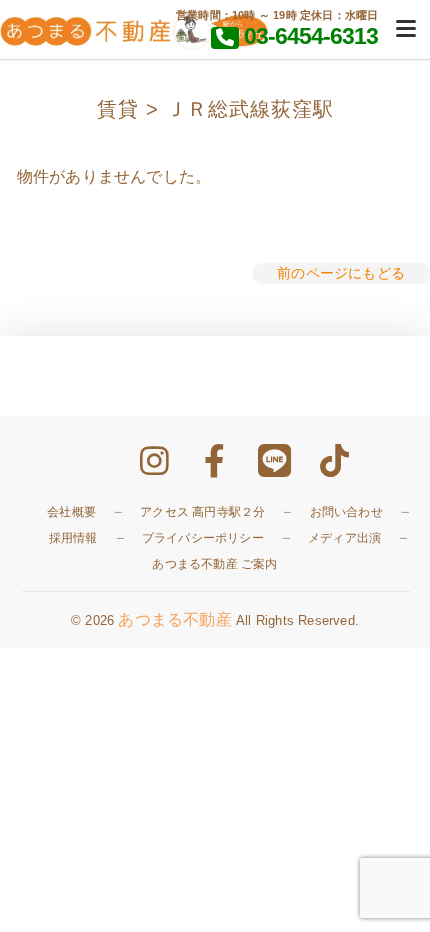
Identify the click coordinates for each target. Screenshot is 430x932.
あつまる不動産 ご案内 (214, 564)
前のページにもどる (341, 273)
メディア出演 (344, 538)
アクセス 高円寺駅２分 (202, 512)
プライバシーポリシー (203, 538)
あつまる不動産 (174, 619)
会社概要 (71, 512)
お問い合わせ (346, 512)
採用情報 (73, 538)
